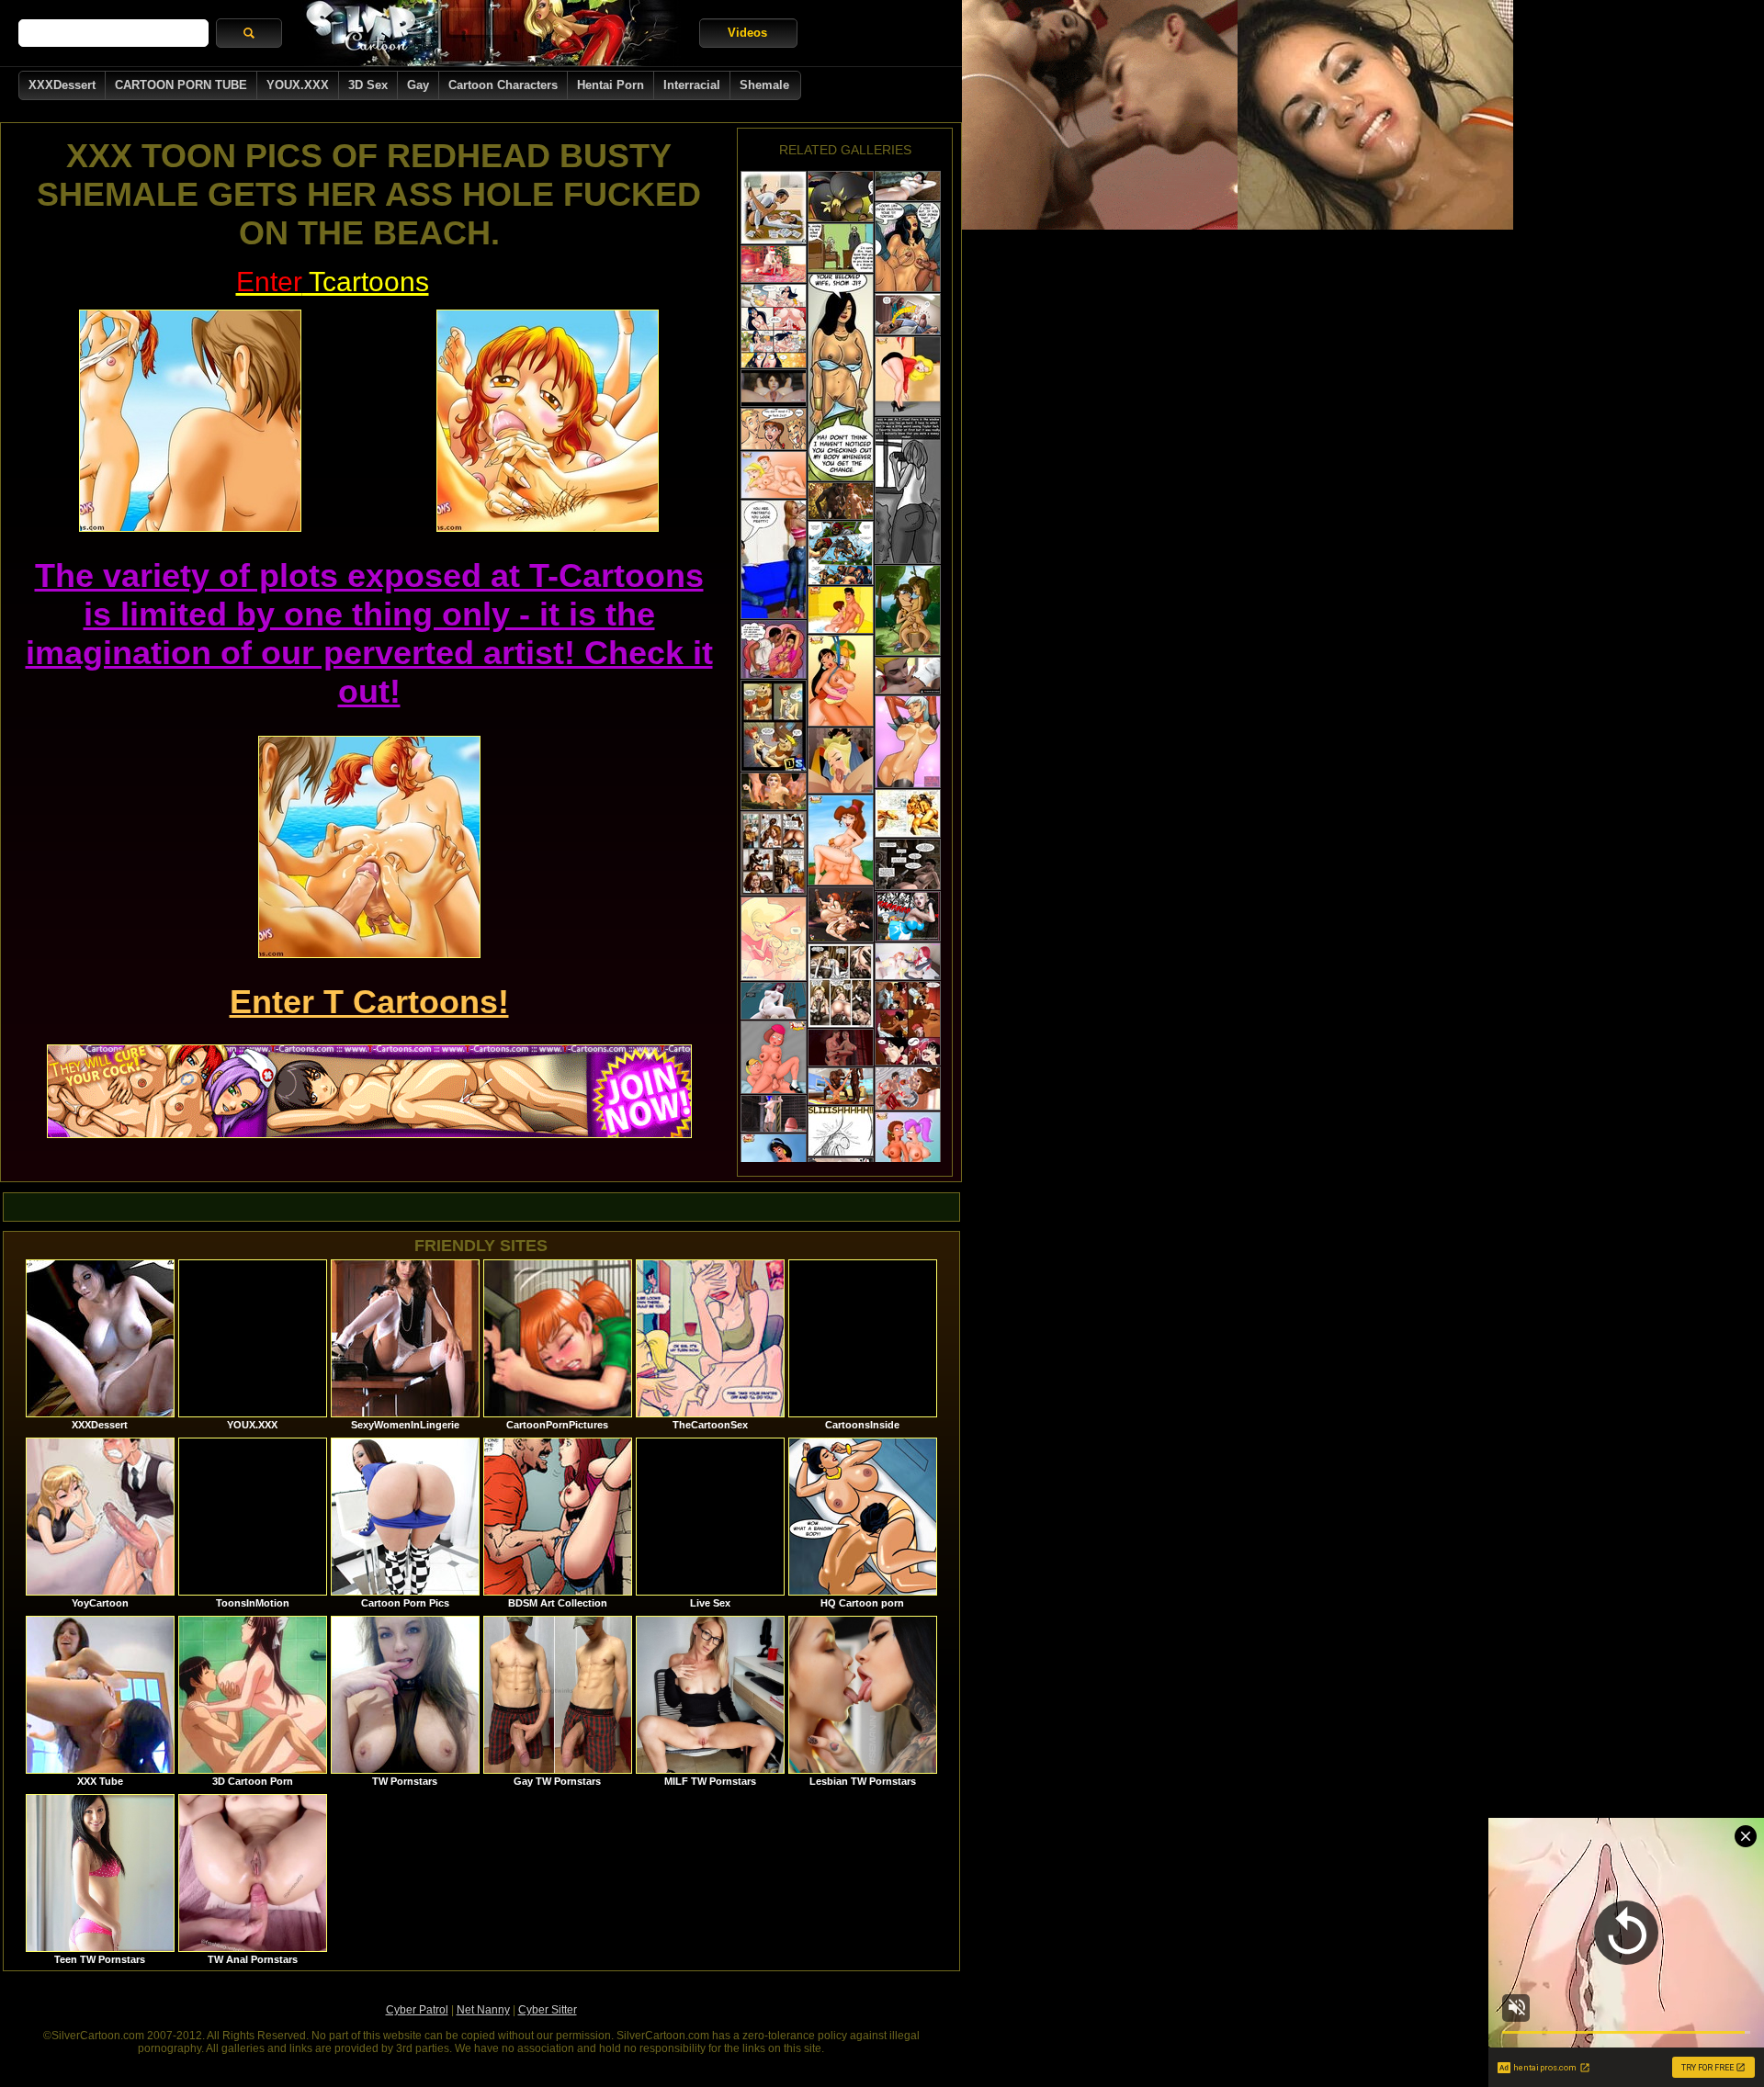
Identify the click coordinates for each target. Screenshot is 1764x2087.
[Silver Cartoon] (491, 33)
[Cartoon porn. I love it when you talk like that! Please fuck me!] (774, 326)
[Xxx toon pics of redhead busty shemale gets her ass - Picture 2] (548, 421)
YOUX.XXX (298, 85)
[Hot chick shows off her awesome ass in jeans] (774, 559)
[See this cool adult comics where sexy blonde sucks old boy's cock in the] (774, 939)
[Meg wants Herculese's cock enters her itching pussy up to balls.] (841, 840)
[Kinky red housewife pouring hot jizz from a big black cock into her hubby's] (908, 1089)
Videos (747, 33)
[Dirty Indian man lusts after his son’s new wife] (774, 649)
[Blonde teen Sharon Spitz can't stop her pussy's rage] (774, 475)
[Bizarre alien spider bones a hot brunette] (908, 186)
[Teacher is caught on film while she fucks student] (908, 491)
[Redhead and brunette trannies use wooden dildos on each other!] (841, 914)
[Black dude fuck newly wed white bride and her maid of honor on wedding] (841, 986)
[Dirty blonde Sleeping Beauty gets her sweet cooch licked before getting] (841, 761)
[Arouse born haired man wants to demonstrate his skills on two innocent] (908, 610)
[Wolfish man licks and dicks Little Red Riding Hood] (841, 501)
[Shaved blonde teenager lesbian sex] (908, 961)
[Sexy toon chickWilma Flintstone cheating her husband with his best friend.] (774, 726)
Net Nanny (483, 2010)
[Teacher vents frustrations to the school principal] (841, 248)
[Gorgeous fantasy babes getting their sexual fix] (841, 1048)
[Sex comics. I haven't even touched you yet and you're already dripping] (908, 1023)
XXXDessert (62, 85)
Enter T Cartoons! (369, 1002)
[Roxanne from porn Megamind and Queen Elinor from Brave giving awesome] (841, 610)
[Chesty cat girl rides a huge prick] (841, 197)
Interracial (692, 85)
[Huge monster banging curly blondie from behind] (774, 791)
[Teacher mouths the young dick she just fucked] (841, 1131)
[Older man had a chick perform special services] (774, 208)
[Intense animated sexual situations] (774, 1001)
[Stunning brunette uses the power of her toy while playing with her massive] (908, 1152)
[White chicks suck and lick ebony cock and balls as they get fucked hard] (774, 853)
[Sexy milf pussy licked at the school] (908, 676)
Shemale (764, 85)
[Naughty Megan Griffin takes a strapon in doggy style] (774, 1057)
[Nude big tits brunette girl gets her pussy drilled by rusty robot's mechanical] (908, 864)
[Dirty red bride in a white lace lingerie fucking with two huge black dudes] (841, 1086)
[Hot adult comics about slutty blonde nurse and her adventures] (908, 314)
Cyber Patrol (417, 2010)
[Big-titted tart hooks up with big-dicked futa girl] (774, 1114)
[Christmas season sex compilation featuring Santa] (774, 264)
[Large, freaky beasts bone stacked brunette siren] (774, 388)
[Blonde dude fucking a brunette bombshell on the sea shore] (908, 813)
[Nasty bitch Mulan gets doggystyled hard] (841, 681)
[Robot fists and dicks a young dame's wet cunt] (908, 916)
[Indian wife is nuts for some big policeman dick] (908, 247)
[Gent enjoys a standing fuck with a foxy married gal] (841, 378)
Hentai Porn (611, 85)
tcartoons (333, 282)
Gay (418, 85)
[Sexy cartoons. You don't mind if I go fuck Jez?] (774, 429)
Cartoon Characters (503, 85)
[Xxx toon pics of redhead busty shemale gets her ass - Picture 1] (190, 421)
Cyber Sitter (548, 2010)
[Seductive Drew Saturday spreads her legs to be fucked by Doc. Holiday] (908, 742)
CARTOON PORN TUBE (181, 85)
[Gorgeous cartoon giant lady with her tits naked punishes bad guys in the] (841, 553)
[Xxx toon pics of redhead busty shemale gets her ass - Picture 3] (369, 847)
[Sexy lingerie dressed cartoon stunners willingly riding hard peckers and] (908, 376)
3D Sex (368, 85)
